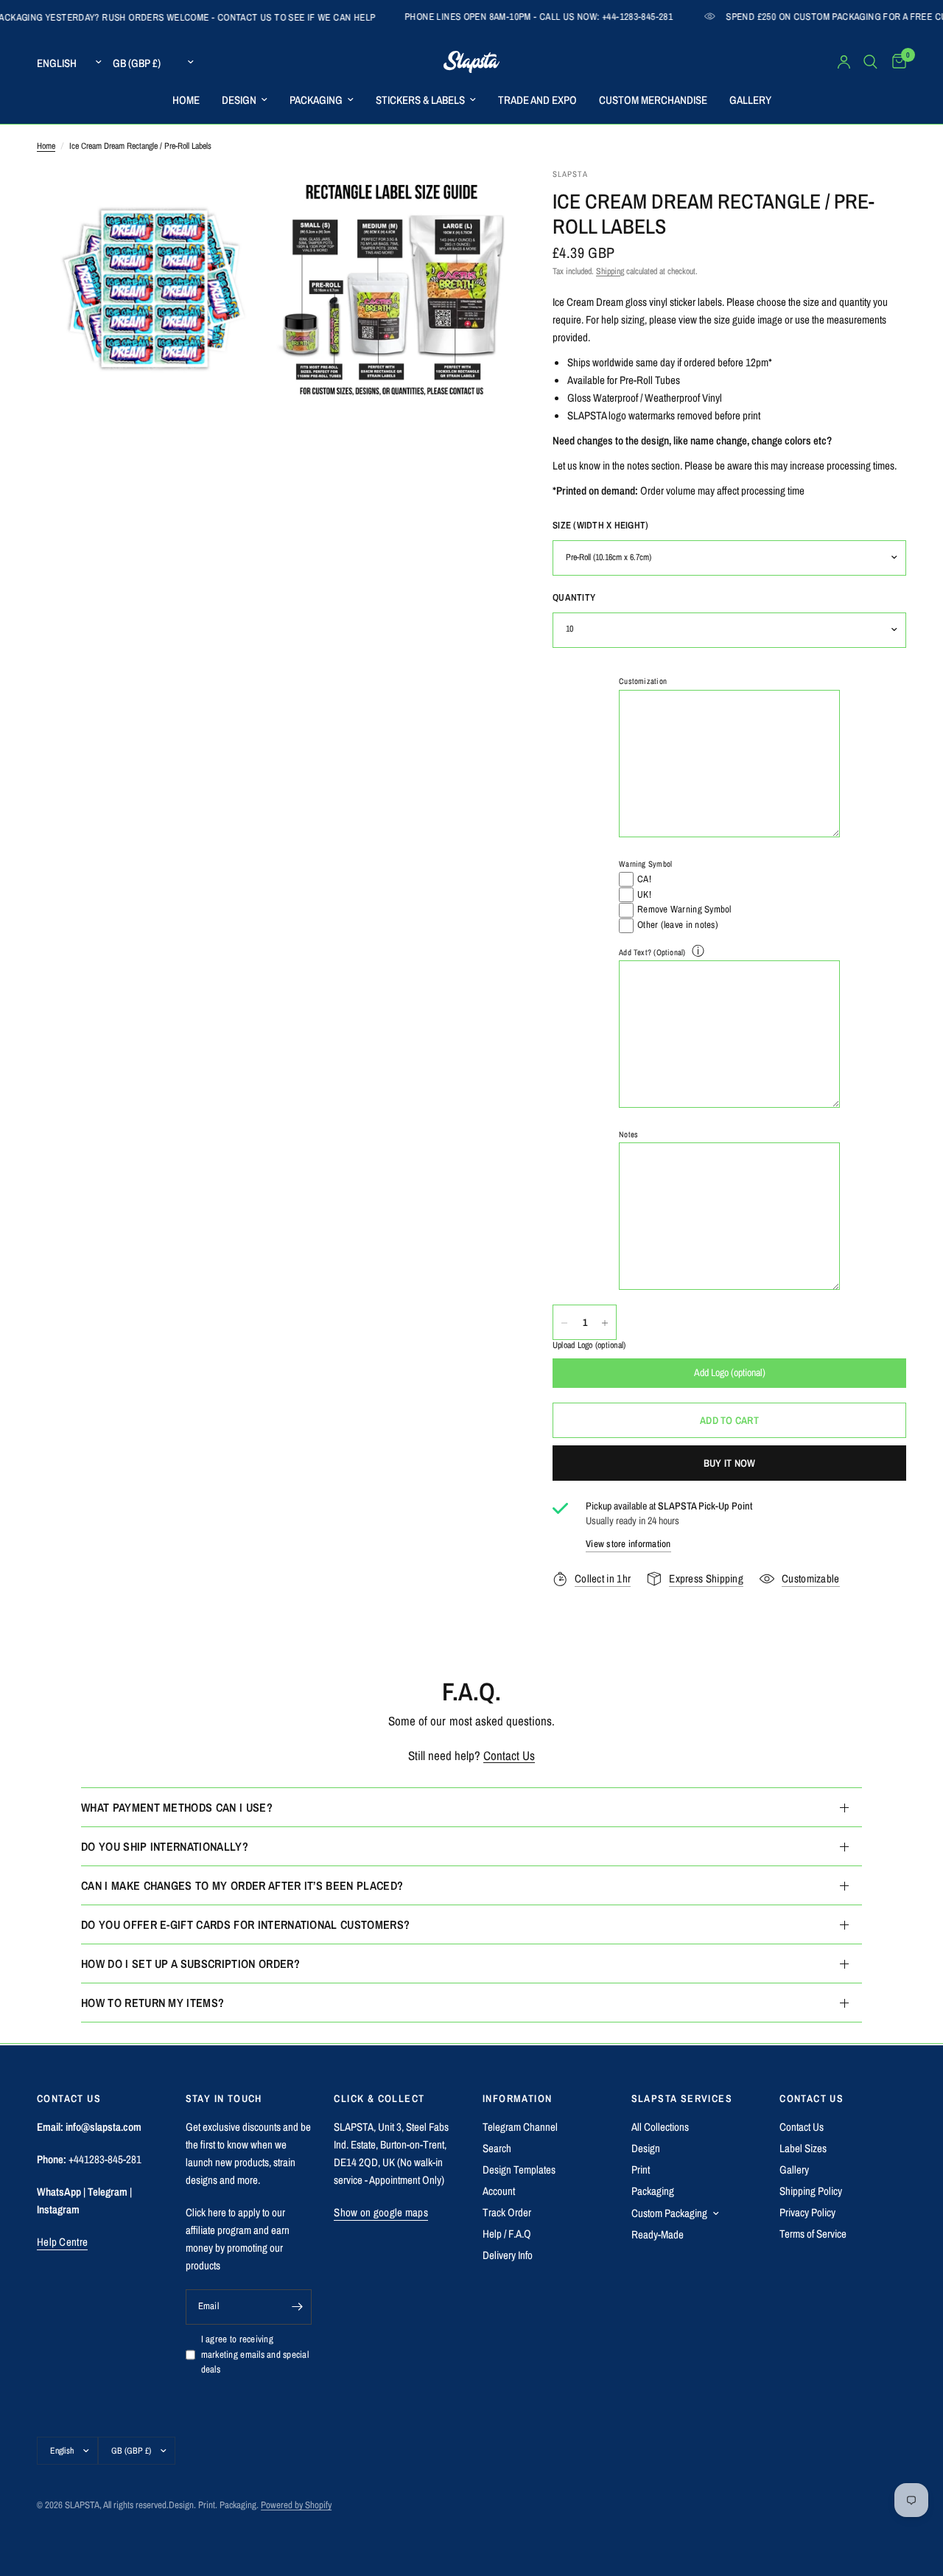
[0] (895, 62)
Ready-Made (658, 2234)
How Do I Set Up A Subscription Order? (190, 1964)
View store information (628, 1544)
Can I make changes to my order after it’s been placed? (242, 1885)
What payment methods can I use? (177, 1807)
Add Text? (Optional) (652, 952)
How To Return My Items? (153, 2003)
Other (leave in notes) (678, 925)
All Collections (660, 2127)
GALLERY (750, 100)
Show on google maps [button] (381, 2212)
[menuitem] (186, 100)
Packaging (653, 2191)
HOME (186, 100)
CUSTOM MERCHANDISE (653, 100)
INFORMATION (517, 2098)
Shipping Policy (811, 2191)
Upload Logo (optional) (589, 1346)
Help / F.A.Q (507, 2234)
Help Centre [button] (62, 2242)
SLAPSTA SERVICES (682, 2098)
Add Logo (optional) (730, 1373)
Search (497, 2148)
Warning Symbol (645, 864)
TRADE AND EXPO (537, 100)
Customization (643, 682)
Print (641, 2170)
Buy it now (730, 1463)
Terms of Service (813, 2234)
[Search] (870, 62)
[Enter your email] (297, 2307)
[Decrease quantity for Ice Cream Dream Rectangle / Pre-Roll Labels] (564, 1323)
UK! (644, 894)
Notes (628, 1134)
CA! (644, 879)
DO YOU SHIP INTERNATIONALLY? (165, 1846)
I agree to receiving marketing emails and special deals (255, 2355)
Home (46, 146)
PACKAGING (316, 100)
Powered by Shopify (296, 2505)
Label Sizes (803, 2148)
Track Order (507, 2212)
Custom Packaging (669, 2213)
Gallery (794, 2170)
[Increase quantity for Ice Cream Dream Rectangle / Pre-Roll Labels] (605, 1323)
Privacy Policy (807, 2212)
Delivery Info (508, 2255)
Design (646, 2148)
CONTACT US (811, 2098)
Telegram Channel (520, 2127)
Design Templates (519, 2170)
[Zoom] (241, 199)
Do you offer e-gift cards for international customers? (245, 1924)
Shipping (610, 271)
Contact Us (509, 1755)
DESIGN (239, 100)
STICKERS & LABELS (420, 100)
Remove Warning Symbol (684, 910)
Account (499, 2191)
